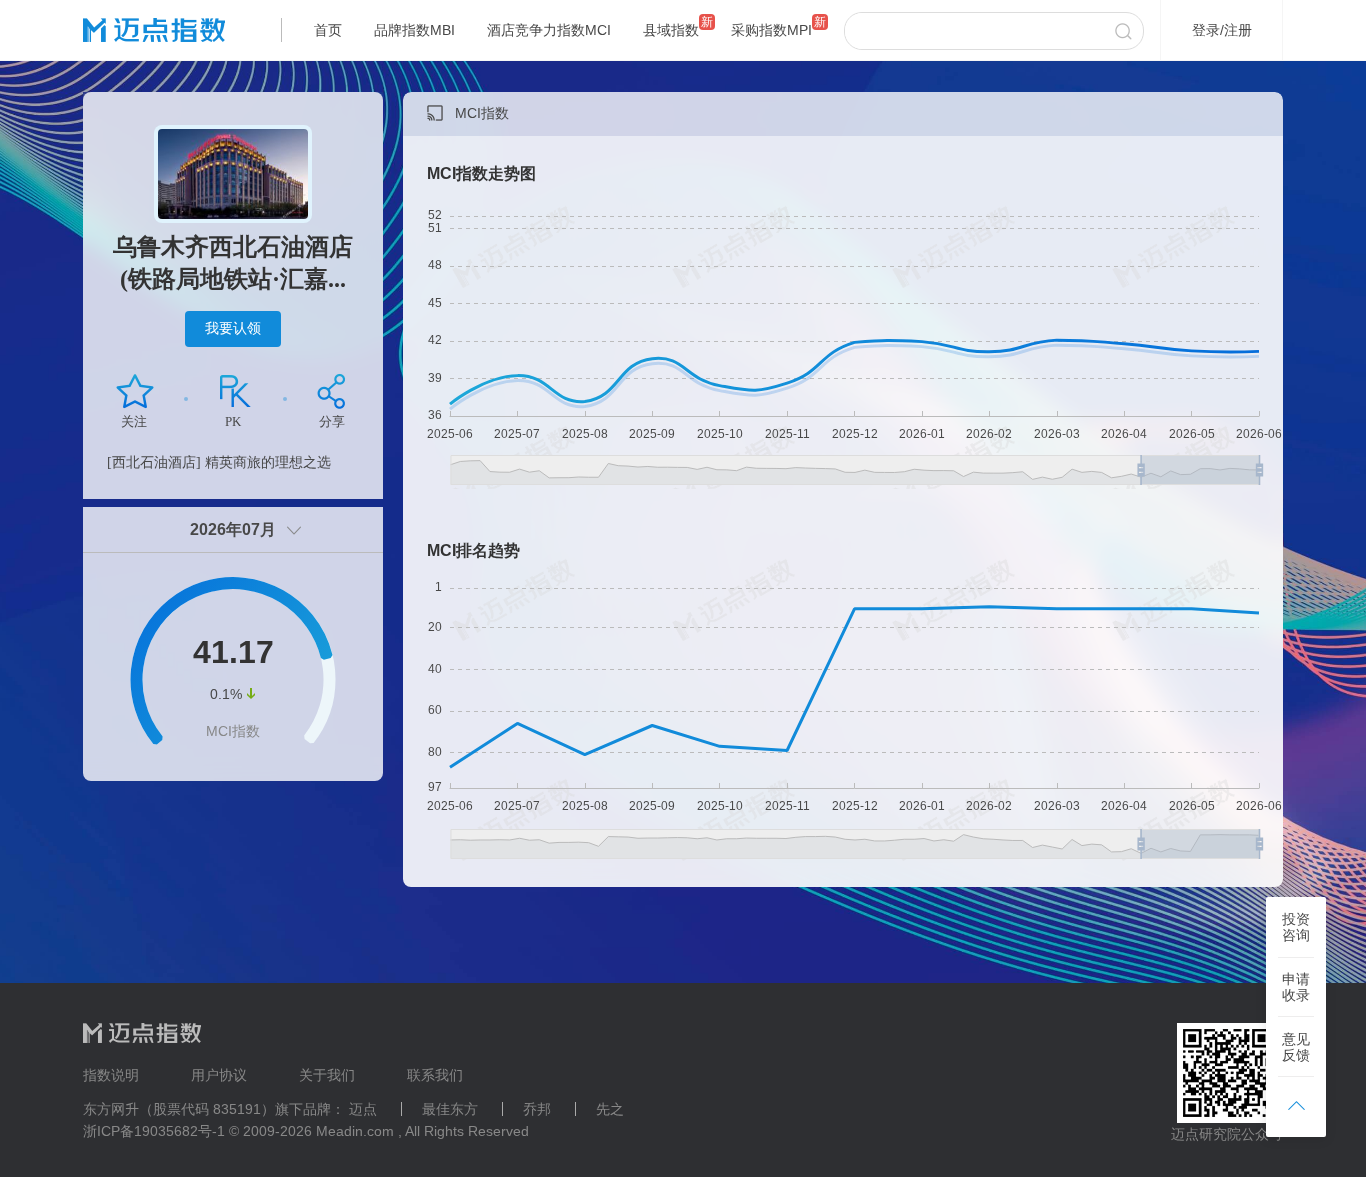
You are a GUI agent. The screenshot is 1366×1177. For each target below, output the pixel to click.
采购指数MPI (771, 30)
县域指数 (671, 30)
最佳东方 (450, 1109)
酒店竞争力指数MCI (549, 30)
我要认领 (233, 328)
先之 (610, 1109)
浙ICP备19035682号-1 (154, 1131)
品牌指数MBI (414, 30)
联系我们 (435, 1075)
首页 (328, 30)
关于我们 (327, 1075)
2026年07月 (233, 529)
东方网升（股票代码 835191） (179, 1109)
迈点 (363, 1109)
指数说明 (111, 1075)
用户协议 (219, 1075)
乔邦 (537, 1109)
